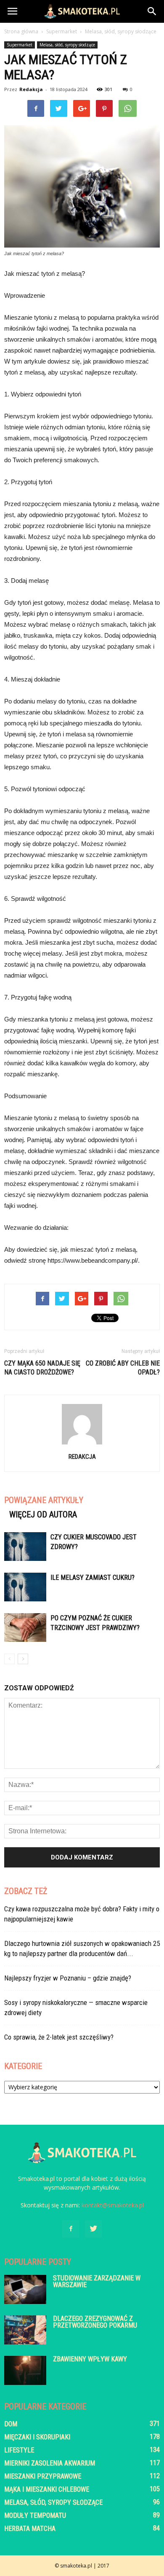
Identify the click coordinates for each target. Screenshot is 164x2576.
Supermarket (20, 45)
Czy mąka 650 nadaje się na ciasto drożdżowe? (42, 1368)
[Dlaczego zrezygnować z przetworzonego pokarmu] (25, 2330)
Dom (11, 2424)
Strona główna (21, 31)
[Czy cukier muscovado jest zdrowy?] (25, 1547)
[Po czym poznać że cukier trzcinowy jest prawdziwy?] (25, 1628)
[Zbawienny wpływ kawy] (25, 2370)
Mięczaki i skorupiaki (37, 2437)
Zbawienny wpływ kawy (90, 2359)
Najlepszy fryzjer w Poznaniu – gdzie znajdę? (68, 1978)
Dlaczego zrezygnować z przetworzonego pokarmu (95, 2322)
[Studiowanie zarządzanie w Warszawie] (25, 2289)
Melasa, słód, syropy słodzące (67, 45)
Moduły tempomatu (35, 2515)
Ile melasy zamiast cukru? (93, 1578)
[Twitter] (93, 2229)
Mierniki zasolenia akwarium (50, 2463)
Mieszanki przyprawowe (43, 2476)
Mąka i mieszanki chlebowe (47, 2489)
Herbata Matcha (30, 2529)
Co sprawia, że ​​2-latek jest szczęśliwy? (59, 2037)
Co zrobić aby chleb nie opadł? (123, 1368)
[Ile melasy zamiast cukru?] (25, 1587)
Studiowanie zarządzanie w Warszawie (97, 2281)
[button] (152, 11)
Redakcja (31, 89)
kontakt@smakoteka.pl (113, 2205)
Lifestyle (19, 2450)
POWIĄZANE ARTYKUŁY (44, 1500)
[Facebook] (71, 2229)
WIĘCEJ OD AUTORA (43, 1514)
